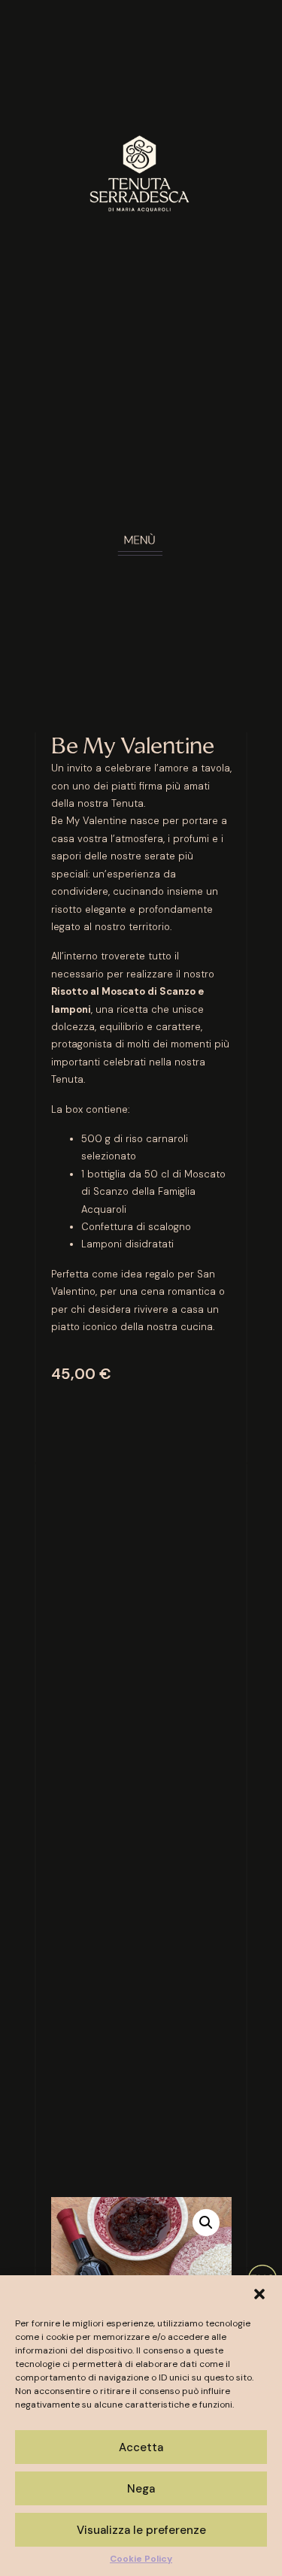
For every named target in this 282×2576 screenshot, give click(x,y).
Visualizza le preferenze (141, 2530)
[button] (259, 2294)
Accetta (141, 2447)
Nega (141, 2489)
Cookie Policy (141, 2559)
